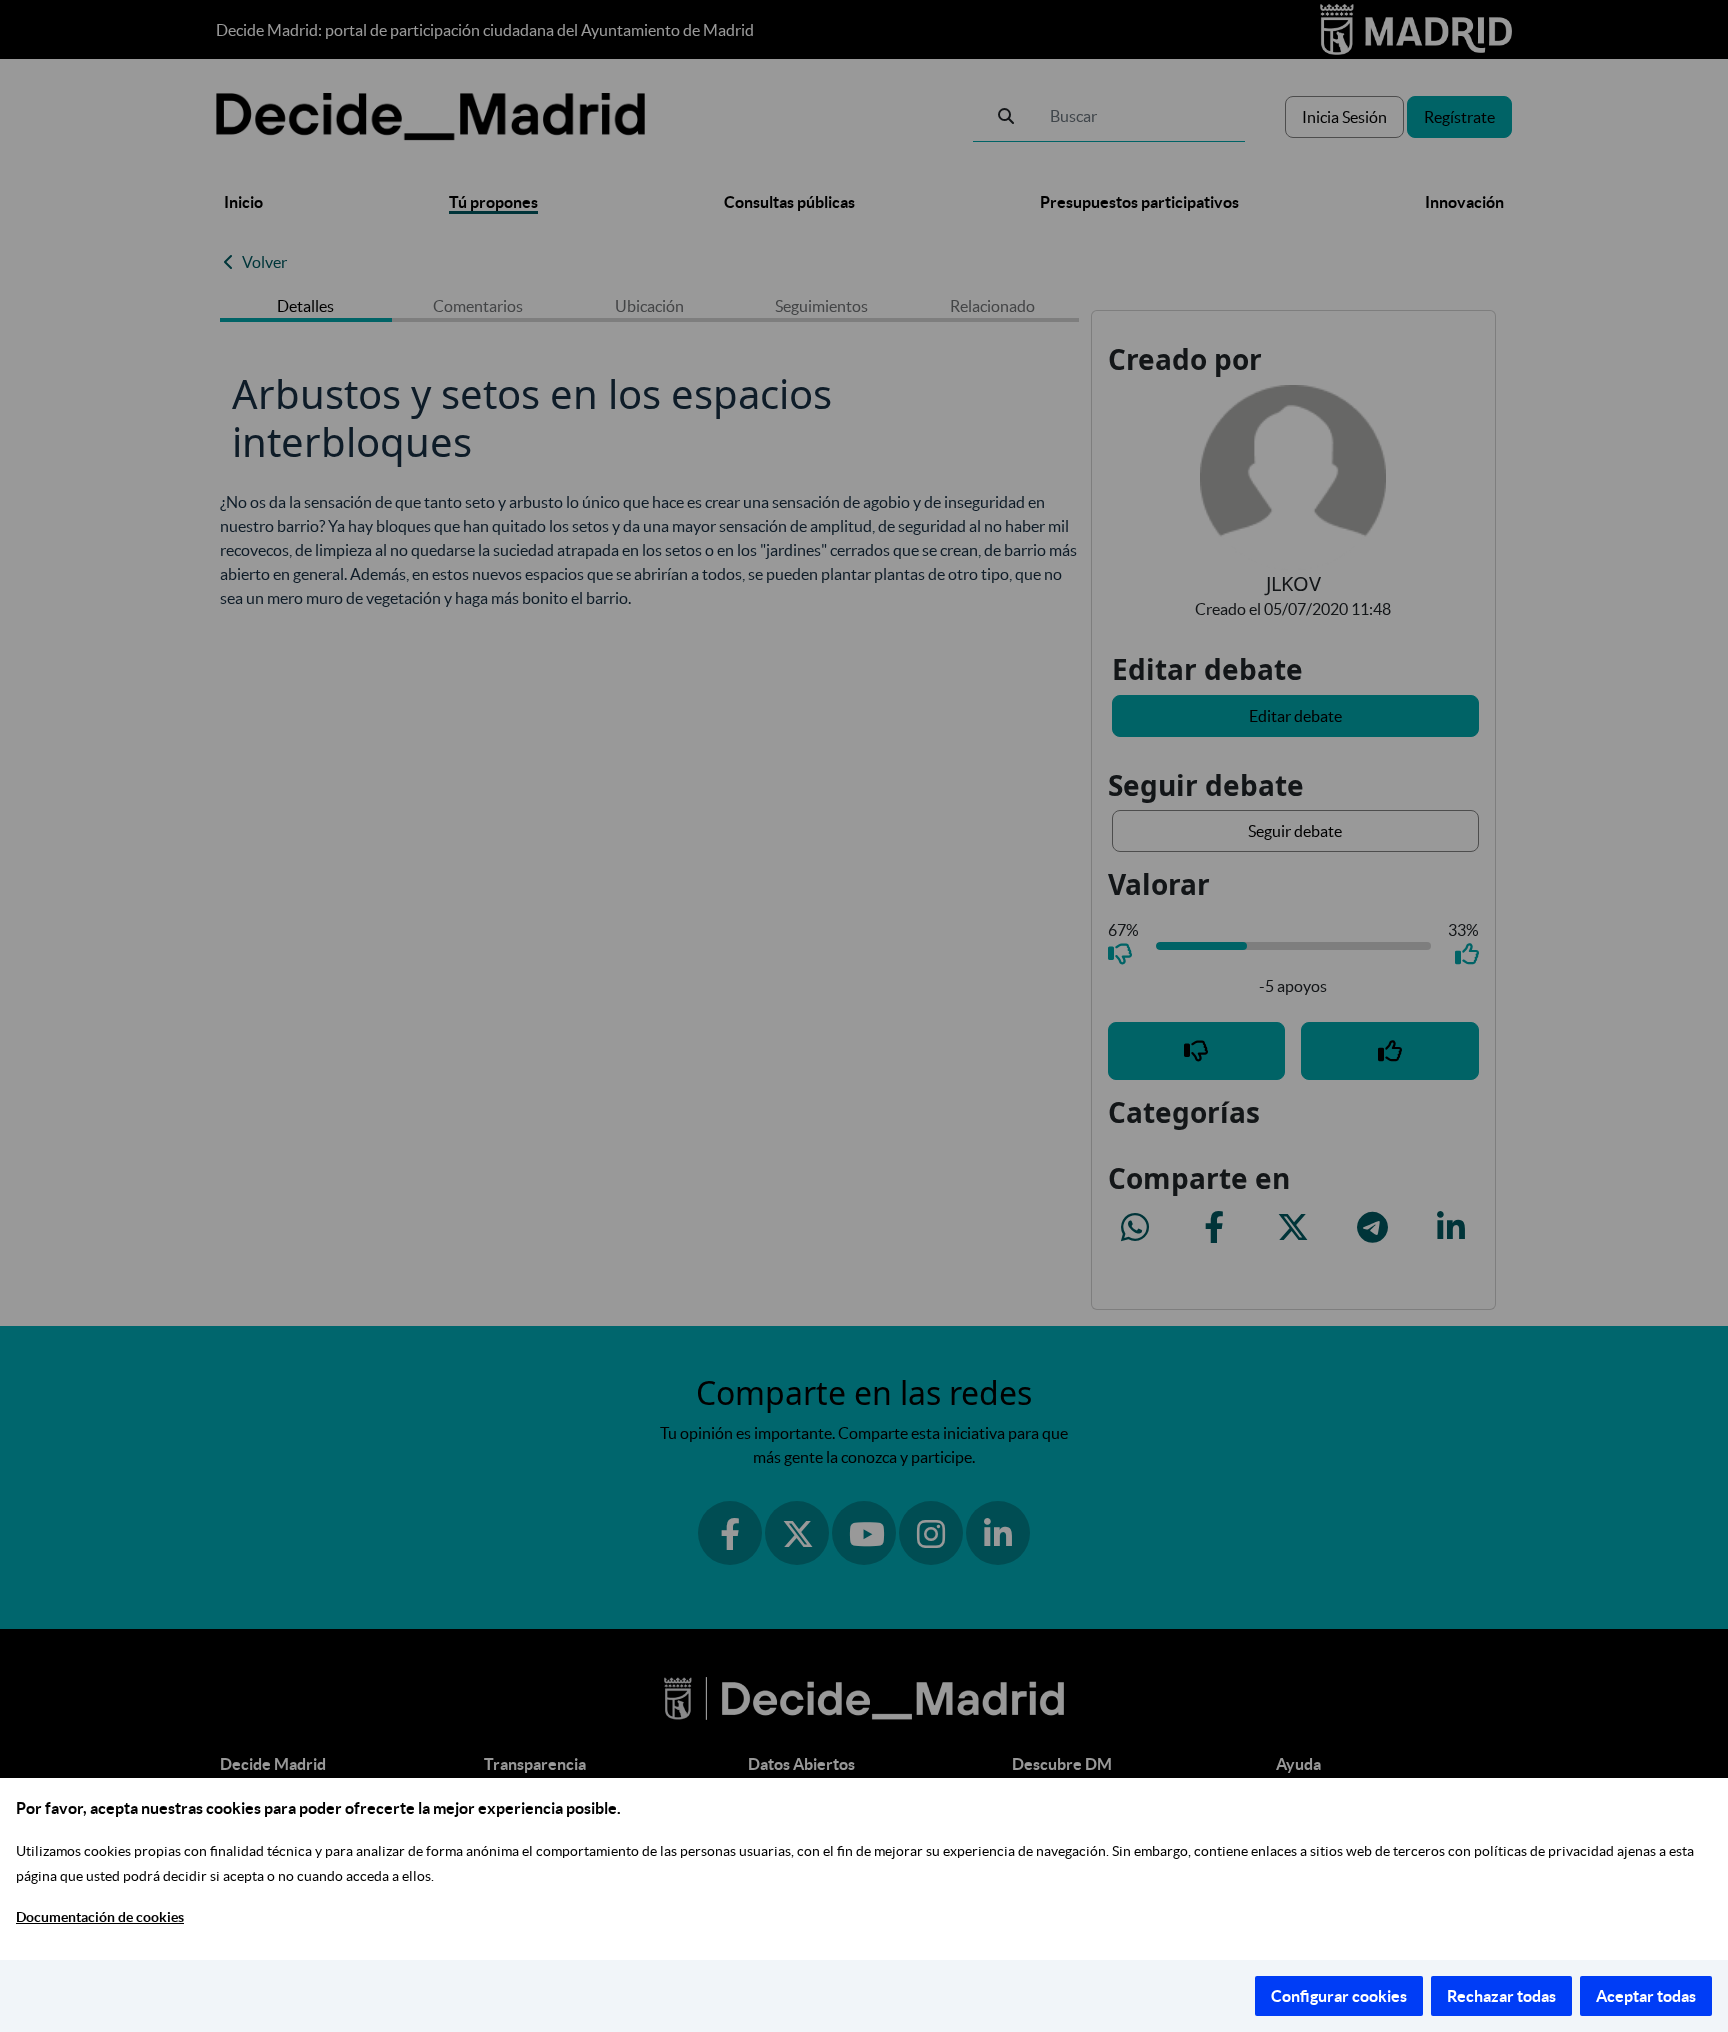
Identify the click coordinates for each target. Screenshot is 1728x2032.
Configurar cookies (1339, 1996)
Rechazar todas (1501, 1996)
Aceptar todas (1646, 1996)
